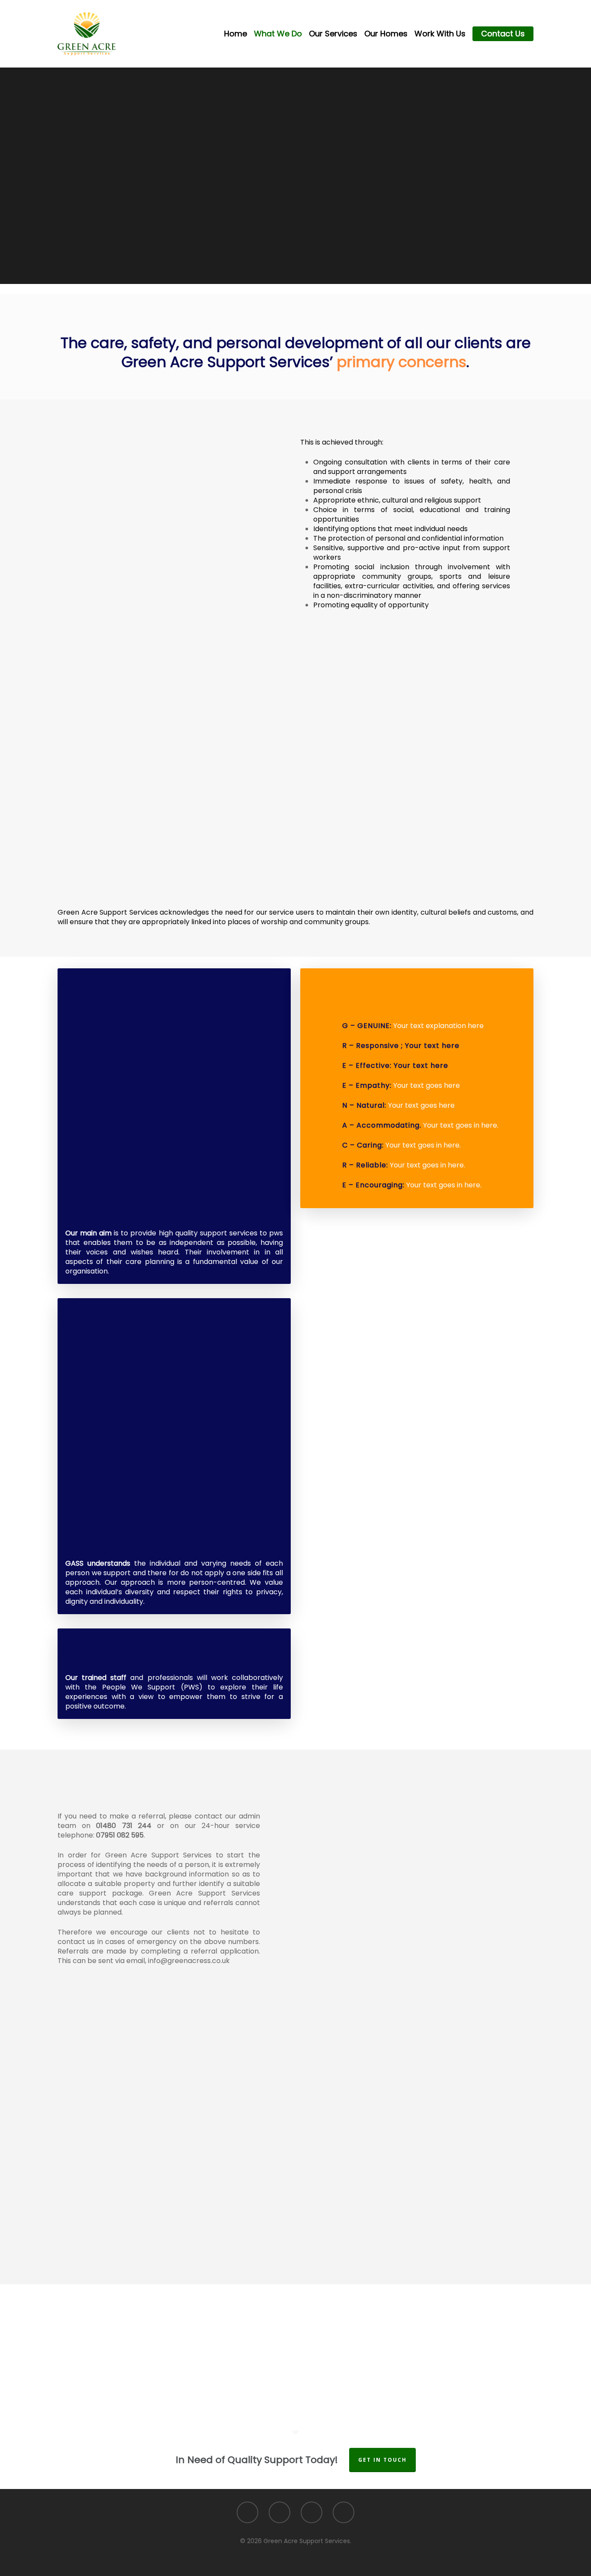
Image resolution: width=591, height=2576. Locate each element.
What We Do (278, 34)
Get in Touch (382, 2460)
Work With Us (440, 34)
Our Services (333, 34)
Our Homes (386, 34)
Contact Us (503, 34)
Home (236, 34)
